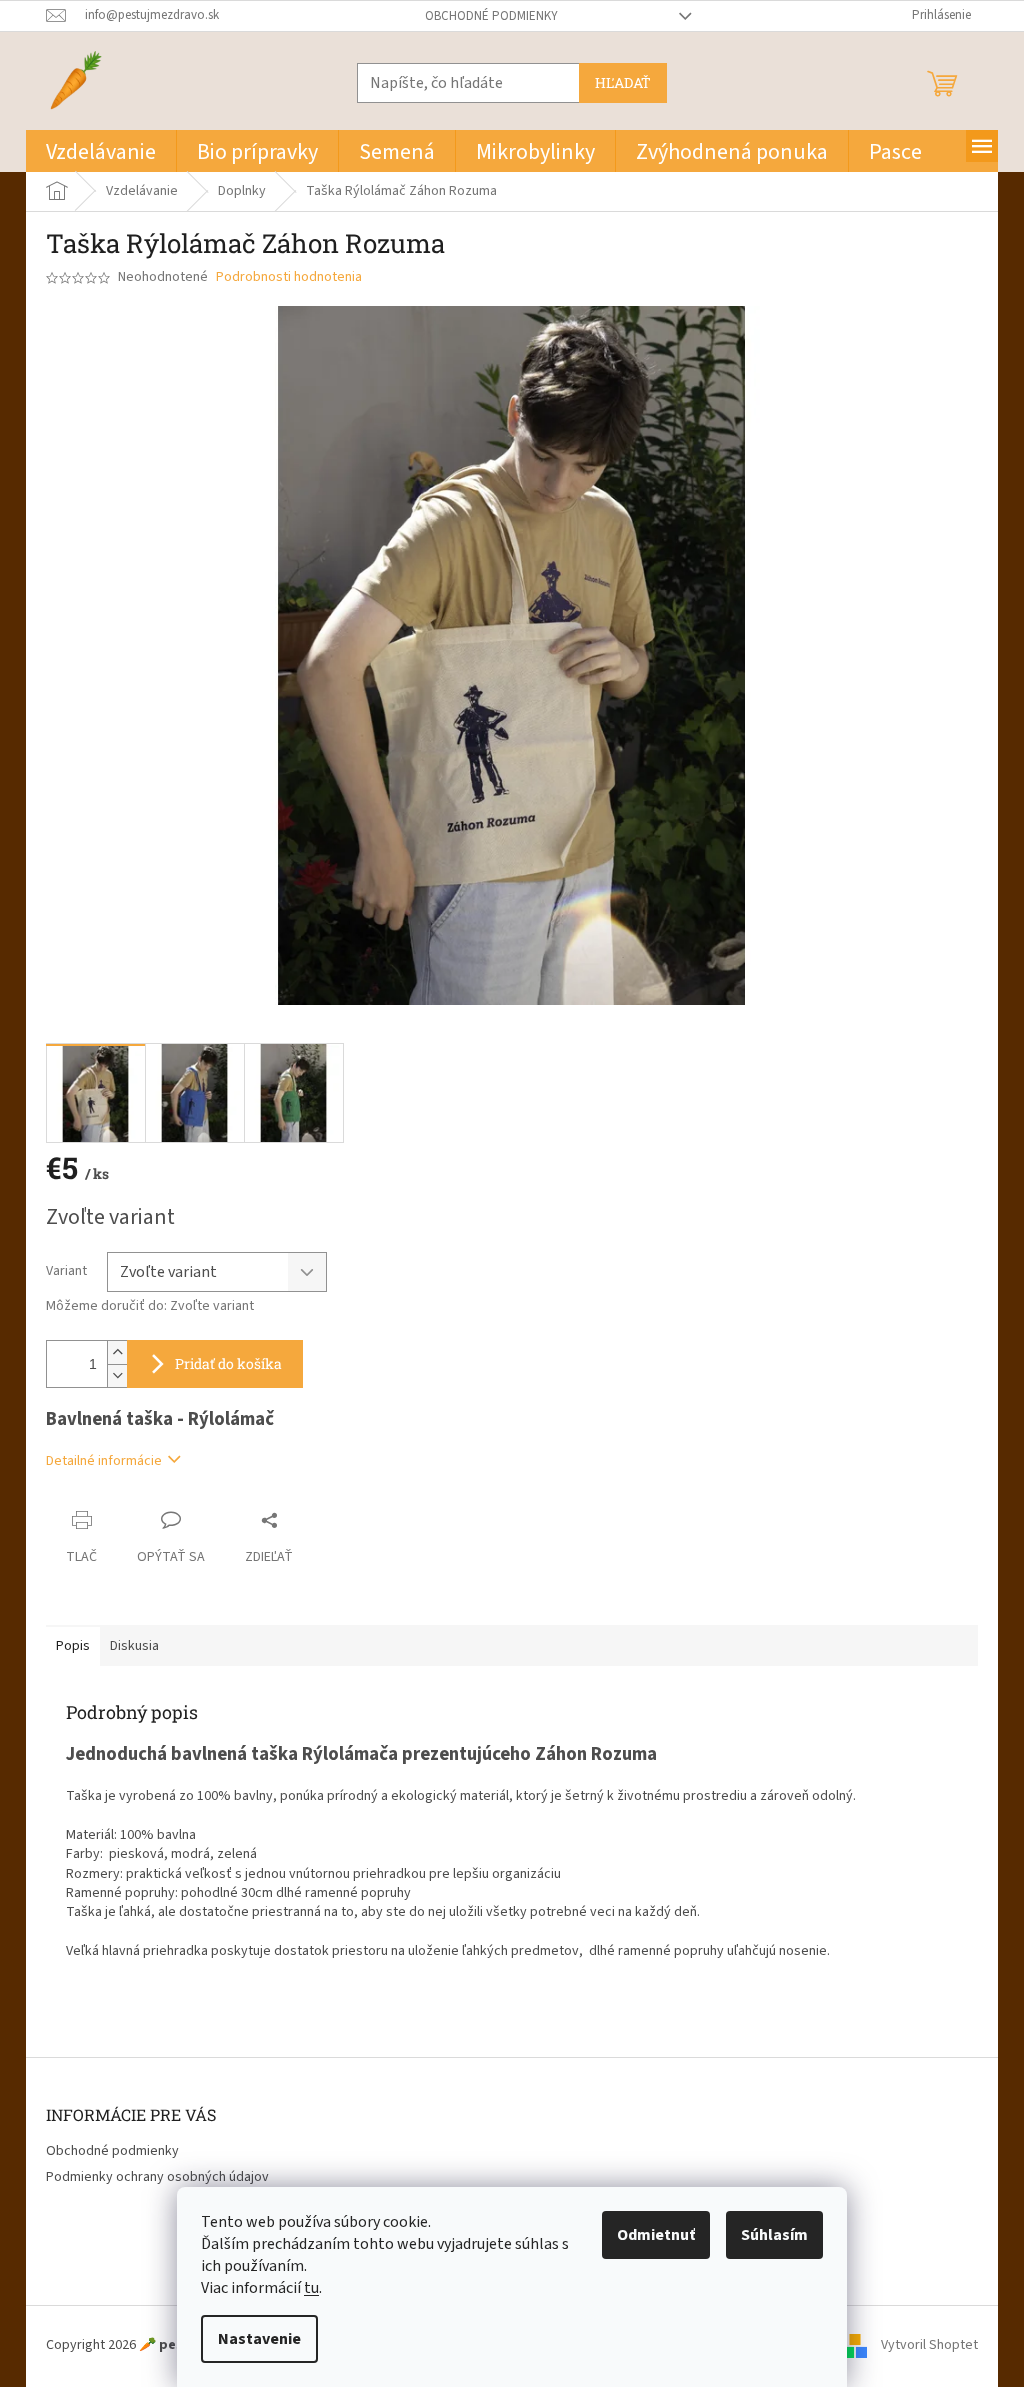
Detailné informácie (104, 1461)
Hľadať (623, 82)
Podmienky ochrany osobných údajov (157, 2177)
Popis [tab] (73, 1646)
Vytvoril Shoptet (929, 2345)
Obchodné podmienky (491, 16)
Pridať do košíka (228, 1363)
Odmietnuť (656, 2235)
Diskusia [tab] (134, 1646)
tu (311, 2288)
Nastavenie (259, 2339)
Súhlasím (774, 2235)
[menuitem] (101, 151)
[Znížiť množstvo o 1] (117, 1375)
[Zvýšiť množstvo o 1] (117, 1352)
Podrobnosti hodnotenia (289, 277)
